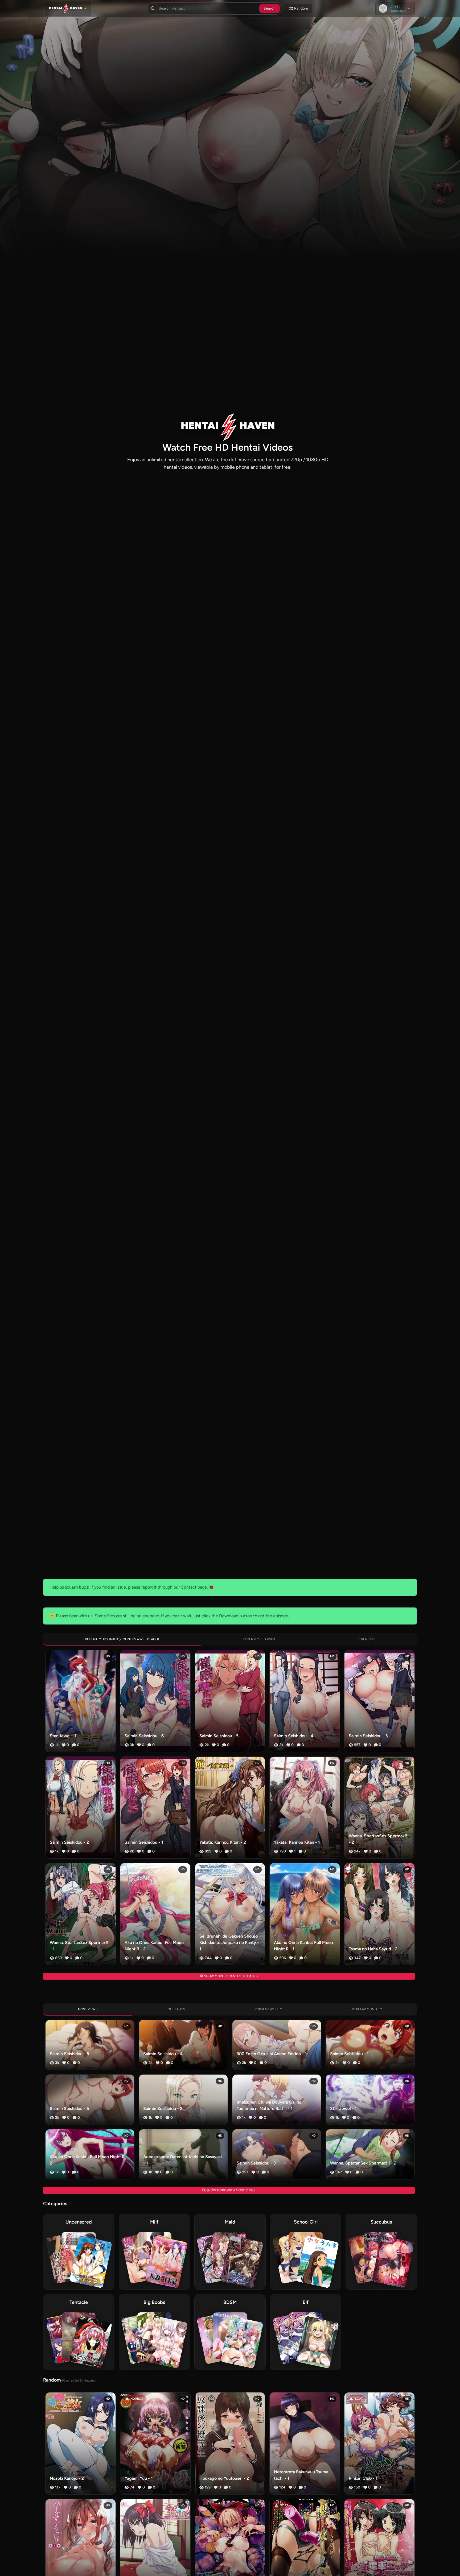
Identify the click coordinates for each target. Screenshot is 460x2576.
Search (270, 8)
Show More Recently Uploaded (231, 1976)
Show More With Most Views (230, 2190)
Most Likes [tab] (176, 2009)
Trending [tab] (367, 1639)
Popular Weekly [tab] (268, 2009)
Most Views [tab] (88, 2009)
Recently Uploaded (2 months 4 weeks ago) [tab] (122, 1639)
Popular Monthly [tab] (367, 2009)
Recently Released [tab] (259, 1639)
